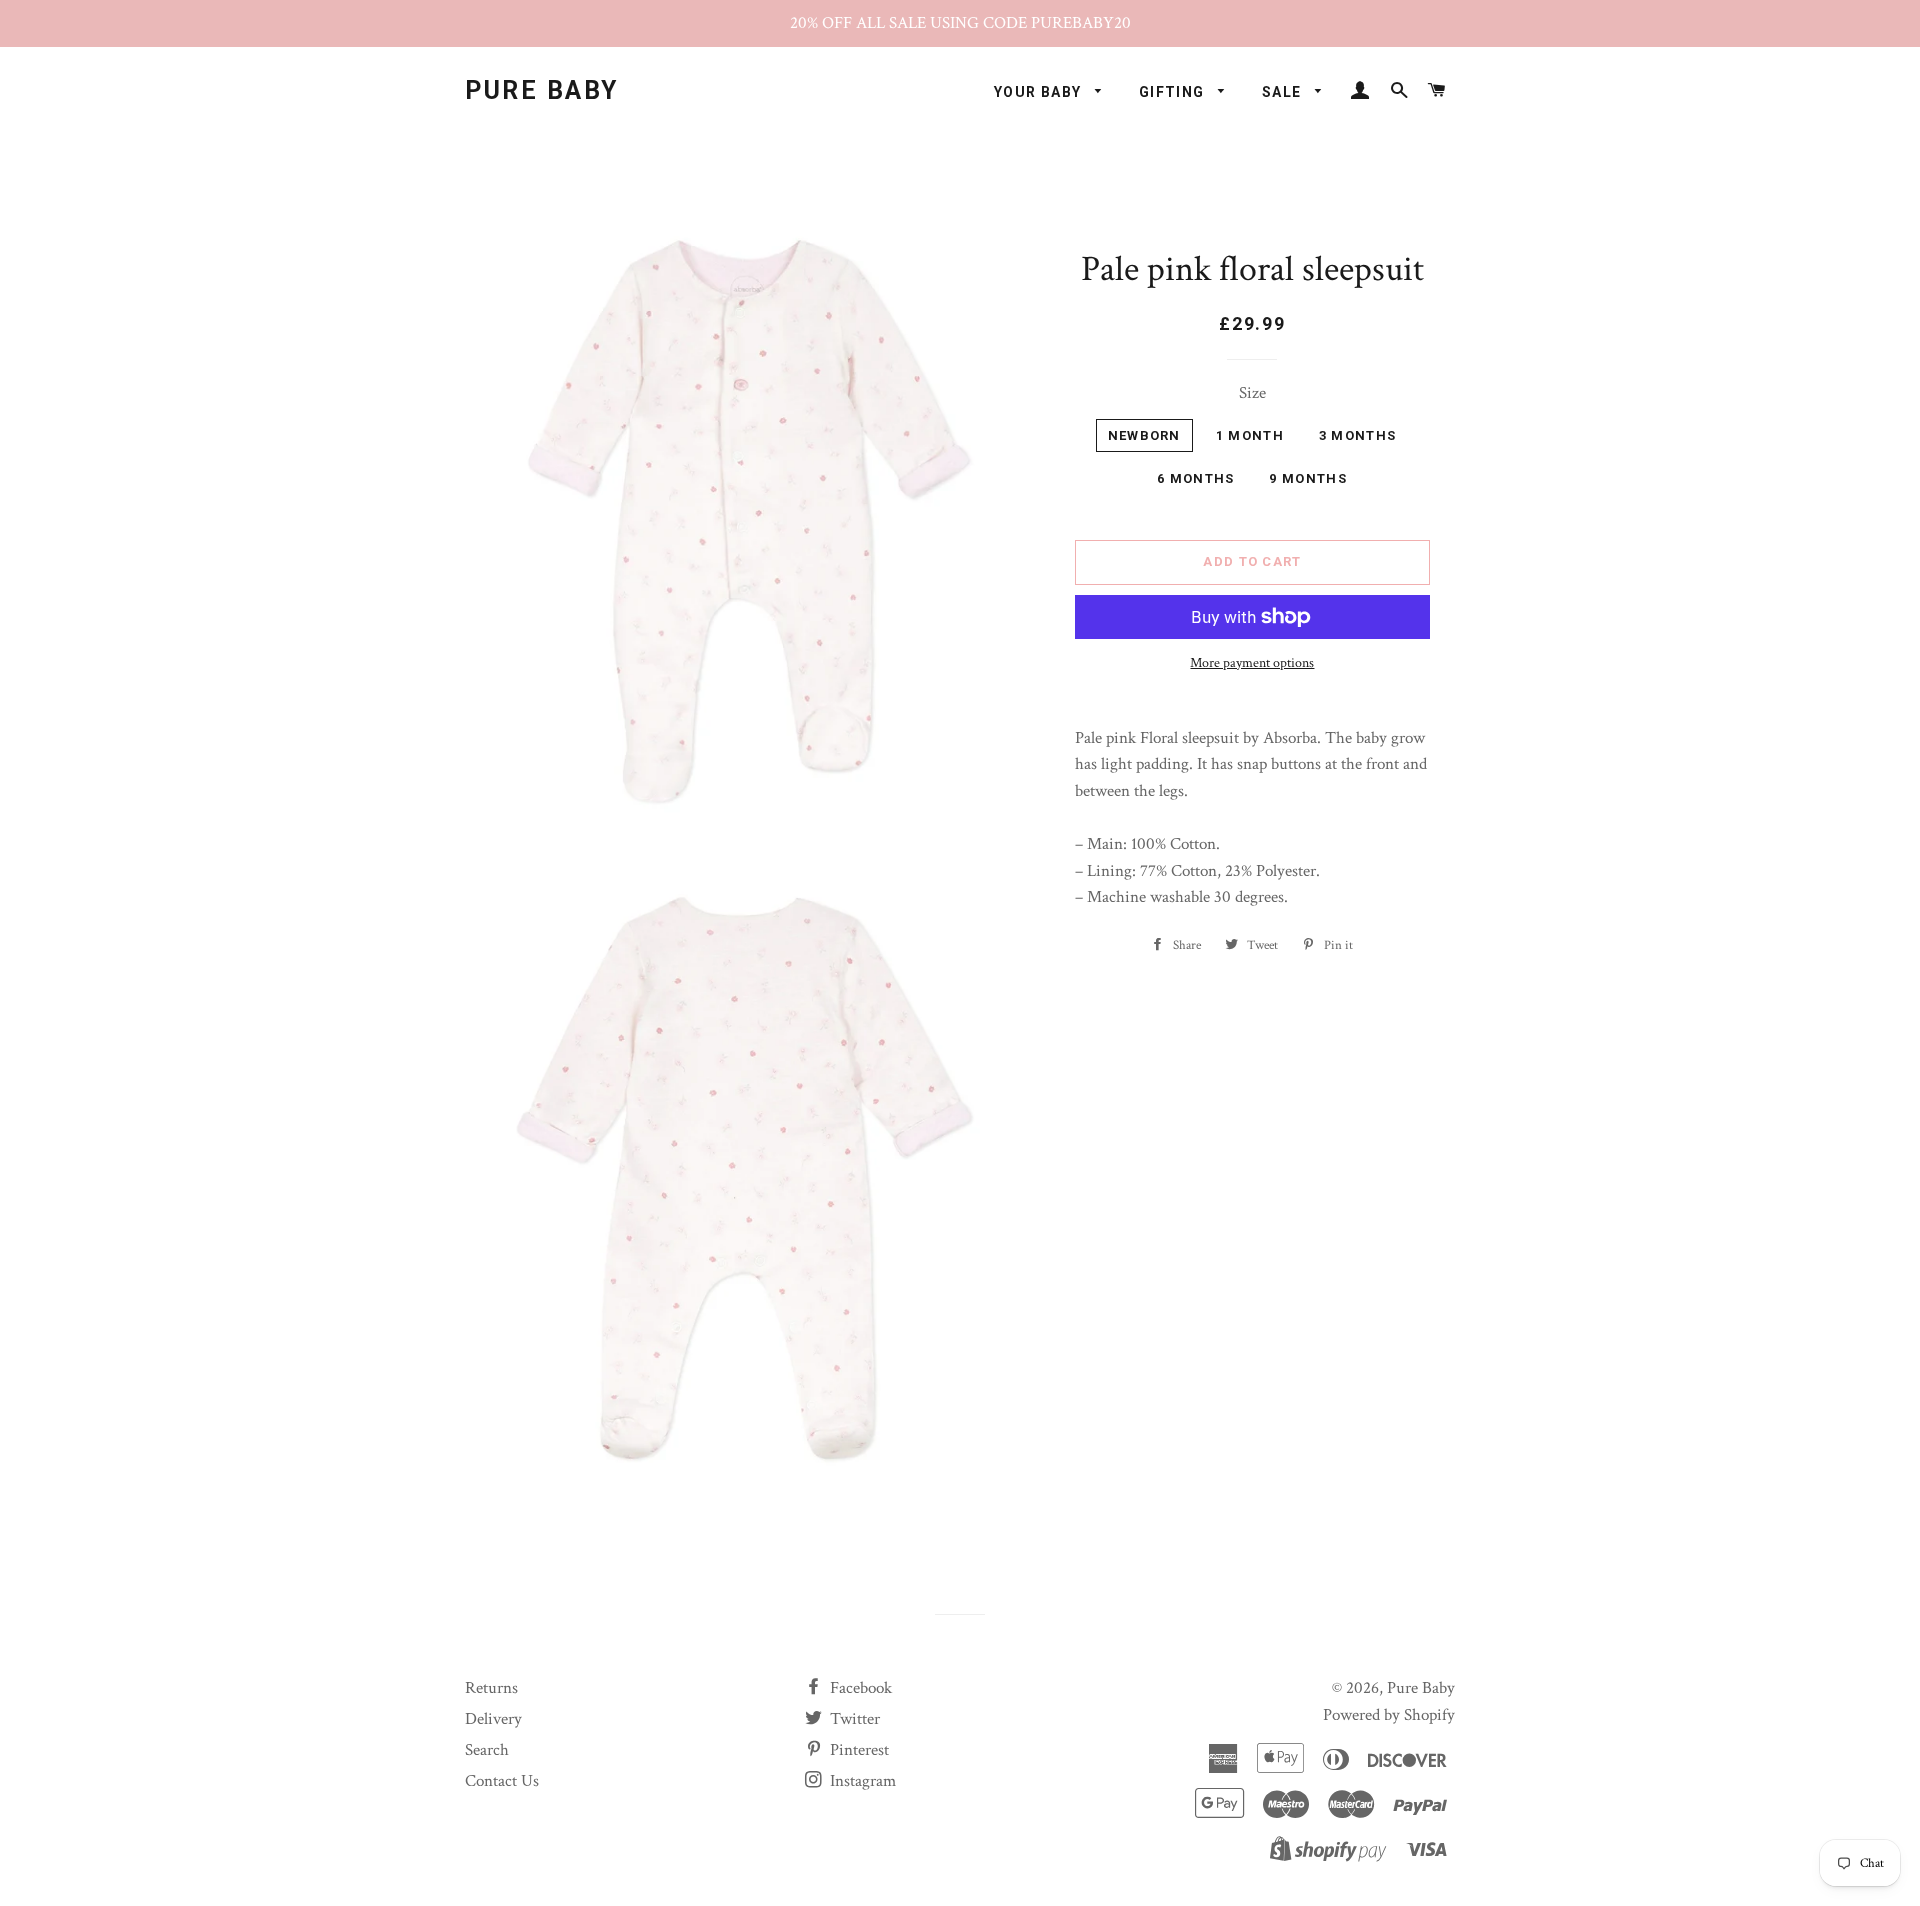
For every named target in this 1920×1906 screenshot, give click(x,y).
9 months (1307, 478)
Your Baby (1040, 92)
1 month (1250, 435)
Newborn (1144, 435)
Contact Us (502, 1781)
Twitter (853, 1719)
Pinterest (857, 1750)
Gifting (1174, 92)
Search (487, 1750)
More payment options (1252, 663)
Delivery (493, 1719)
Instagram (861, 1781)
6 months (1195, 478)
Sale (1284, 92)
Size (1252, 393)
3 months (1357, 435)
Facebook (859, 1688)
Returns (491, 1688)
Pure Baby (542, 90)
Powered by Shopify (1389, 1715)
